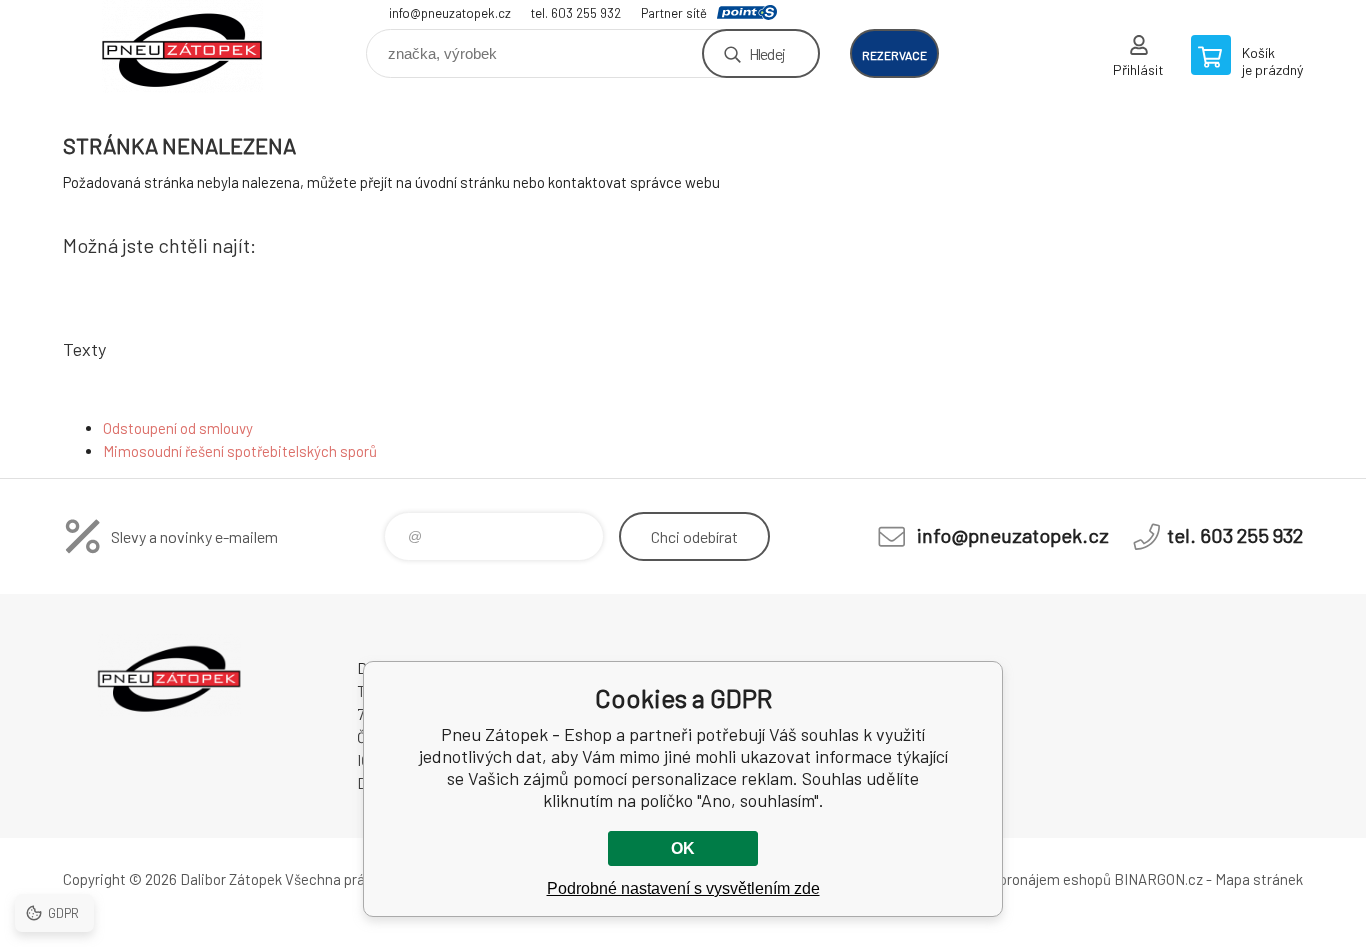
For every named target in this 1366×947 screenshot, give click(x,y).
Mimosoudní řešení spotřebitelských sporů (240, 451)
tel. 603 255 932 (576, 13)
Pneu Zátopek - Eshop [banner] (183, 46)
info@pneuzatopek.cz (450, 13)
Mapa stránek (1259, 879)
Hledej (767, 53)
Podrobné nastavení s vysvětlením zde (683, 888)
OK (683, 848)
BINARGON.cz (1158, 879)
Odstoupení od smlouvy (178, 428)
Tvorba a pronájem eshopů (1026, 879)
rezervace (894, 55)
